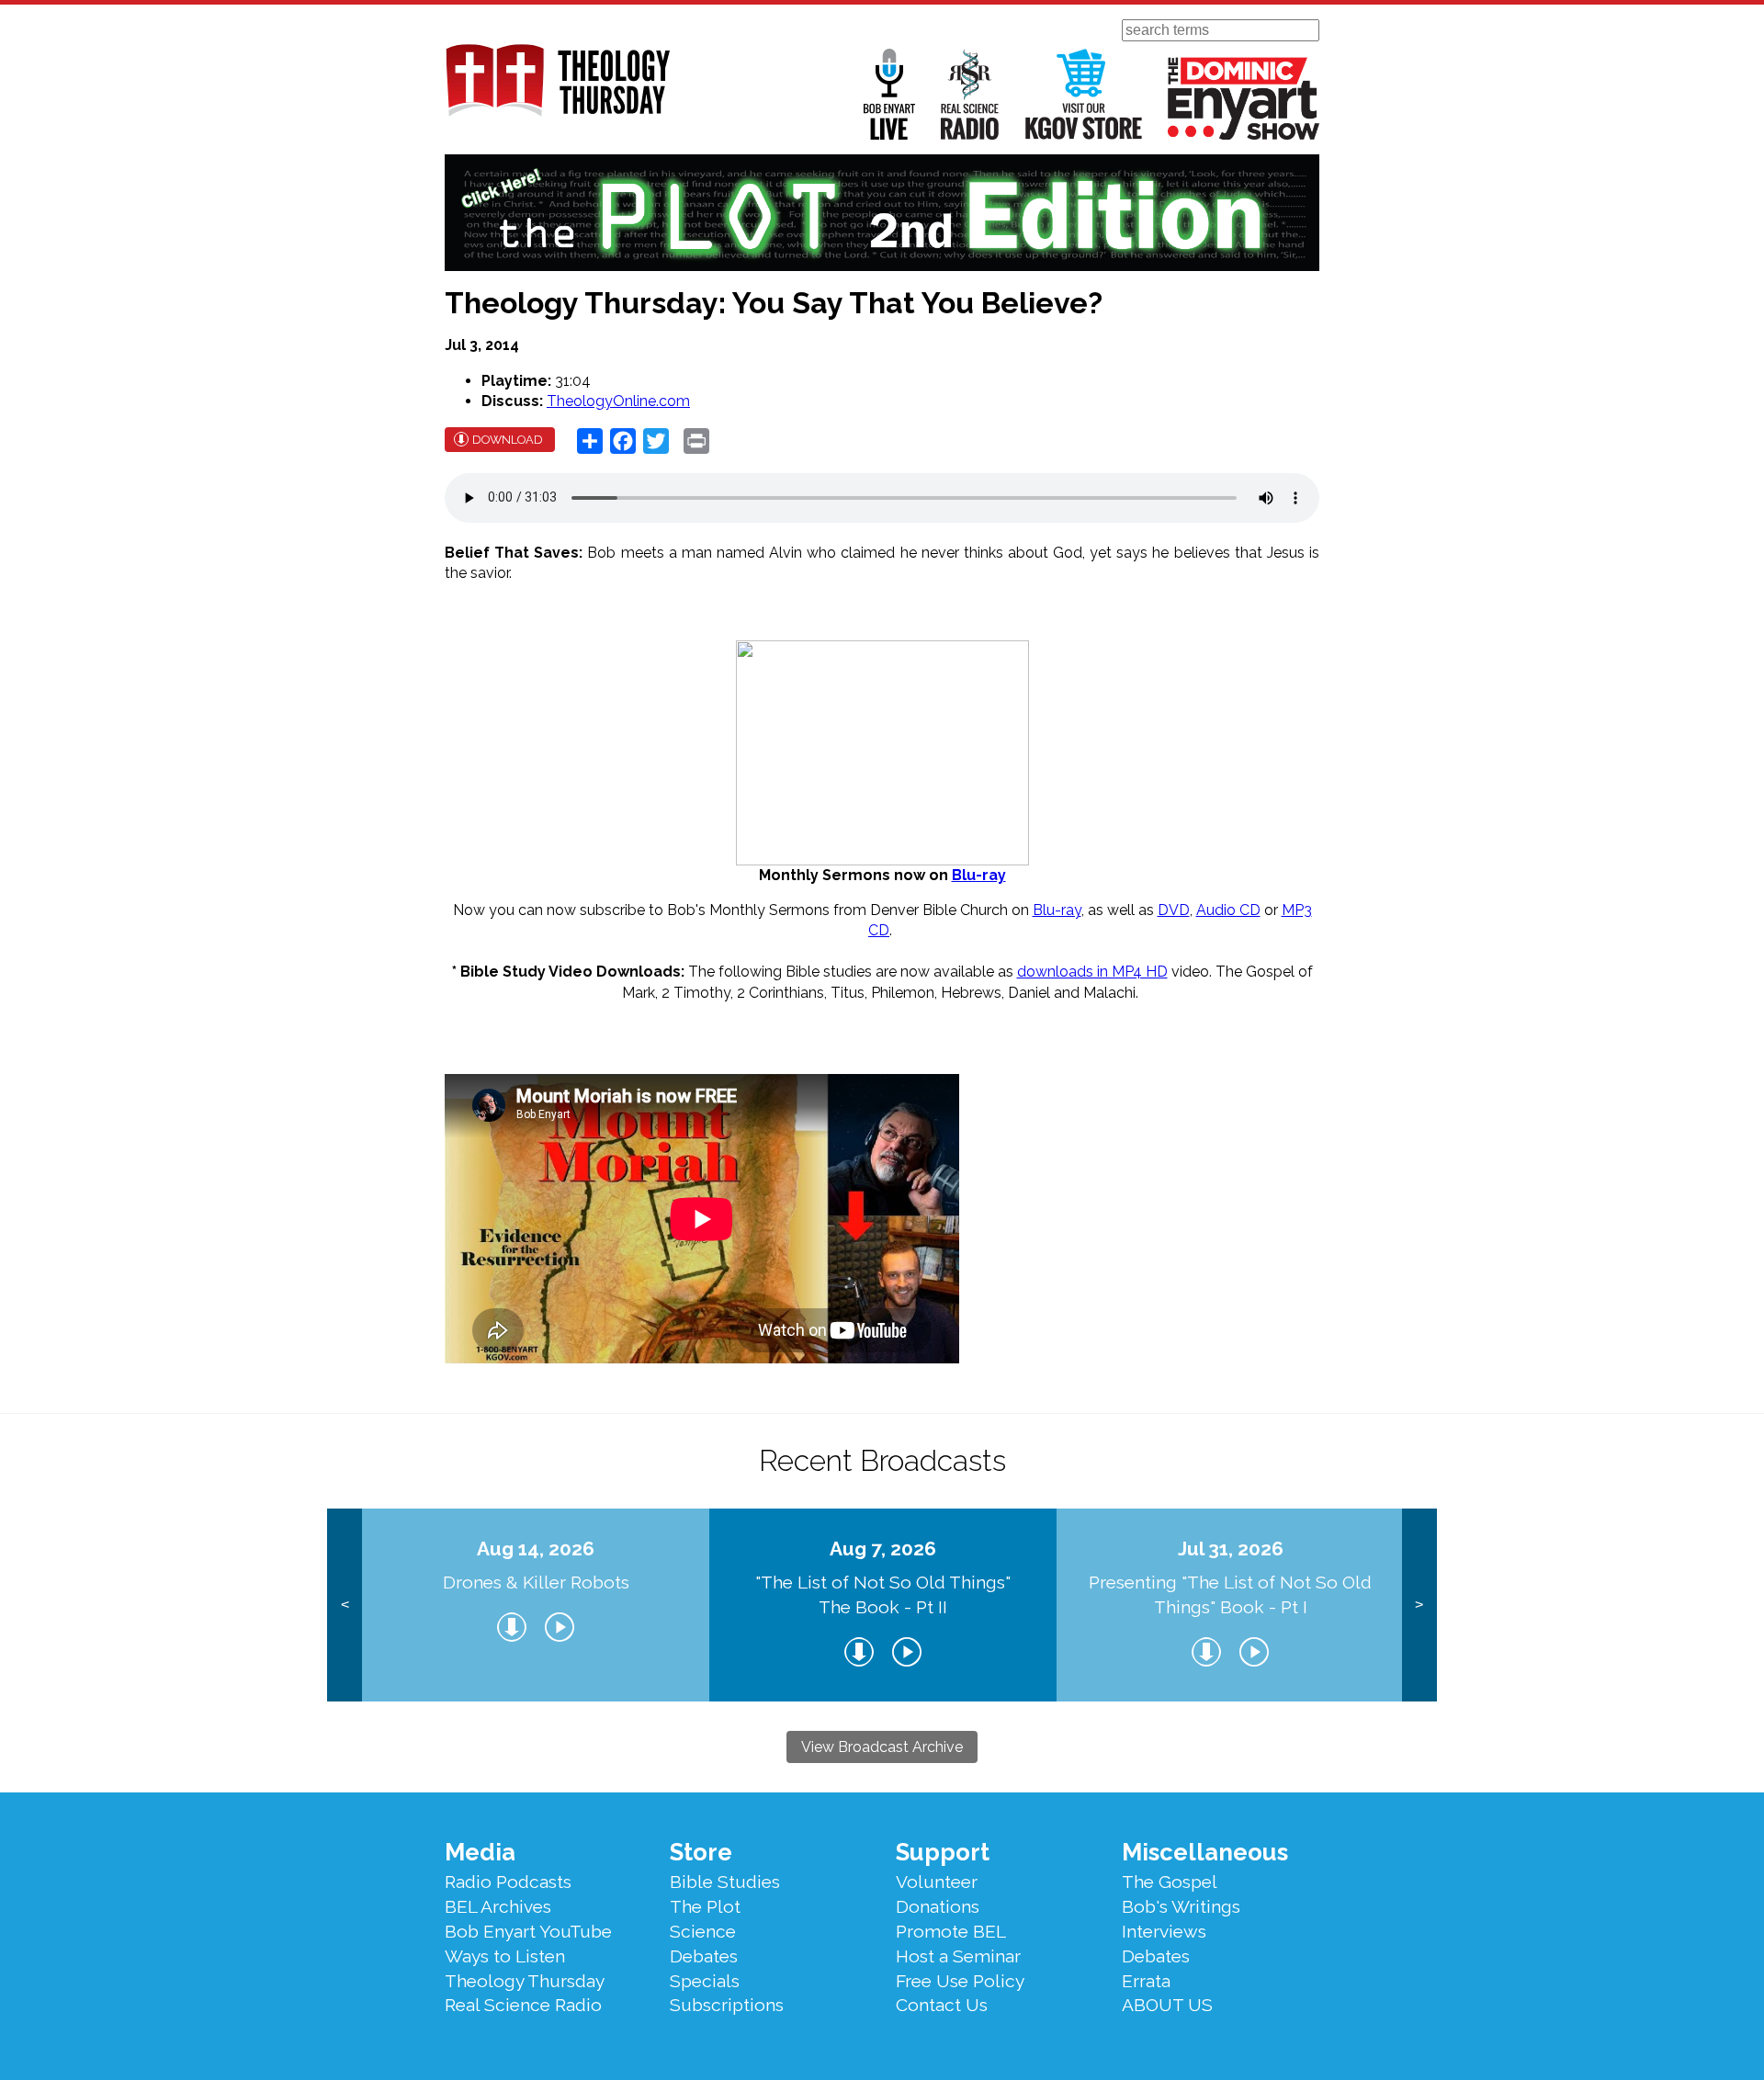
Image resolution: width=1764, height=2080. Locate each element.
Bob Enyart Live (889, 94)
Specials (705, 1981)
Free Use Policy (960, 1981)
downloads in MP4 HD (1092, 972)
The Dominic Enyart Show (1244, 98)
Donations (938, 1906)
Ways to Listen (505, 1956)
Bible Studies (725, 1882)
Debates (704, 1956)
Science (703, 1931)
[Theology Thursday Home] (557, 82)
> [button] (1419, 1605)
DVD (1174, 910)
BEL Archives (498, 1906)
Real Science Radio (970, 94)
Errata (1146, 1981)
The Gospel (1170, 1882)
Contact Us (942, 2005)
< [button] (345, 1605)
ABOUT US (1167, 2005)
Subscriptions (727, 2005)
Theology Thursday (525, 1981)
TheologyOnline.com (618, 401)
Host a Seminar (958, 1956)
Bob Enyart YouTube (528, 1931)
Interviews (1164, 1931)
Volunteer (937, 1882)
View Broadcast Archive (882, 1747)
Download (508, 440)
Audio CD (1228, 910)
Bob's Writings (1181, 1906)
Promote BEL (951, 1931)
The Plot (705, 1906)
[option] (536, 1605)
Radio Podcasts (508, 1882)
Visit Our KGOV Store (1084, 94)
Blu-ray (979, 875)
